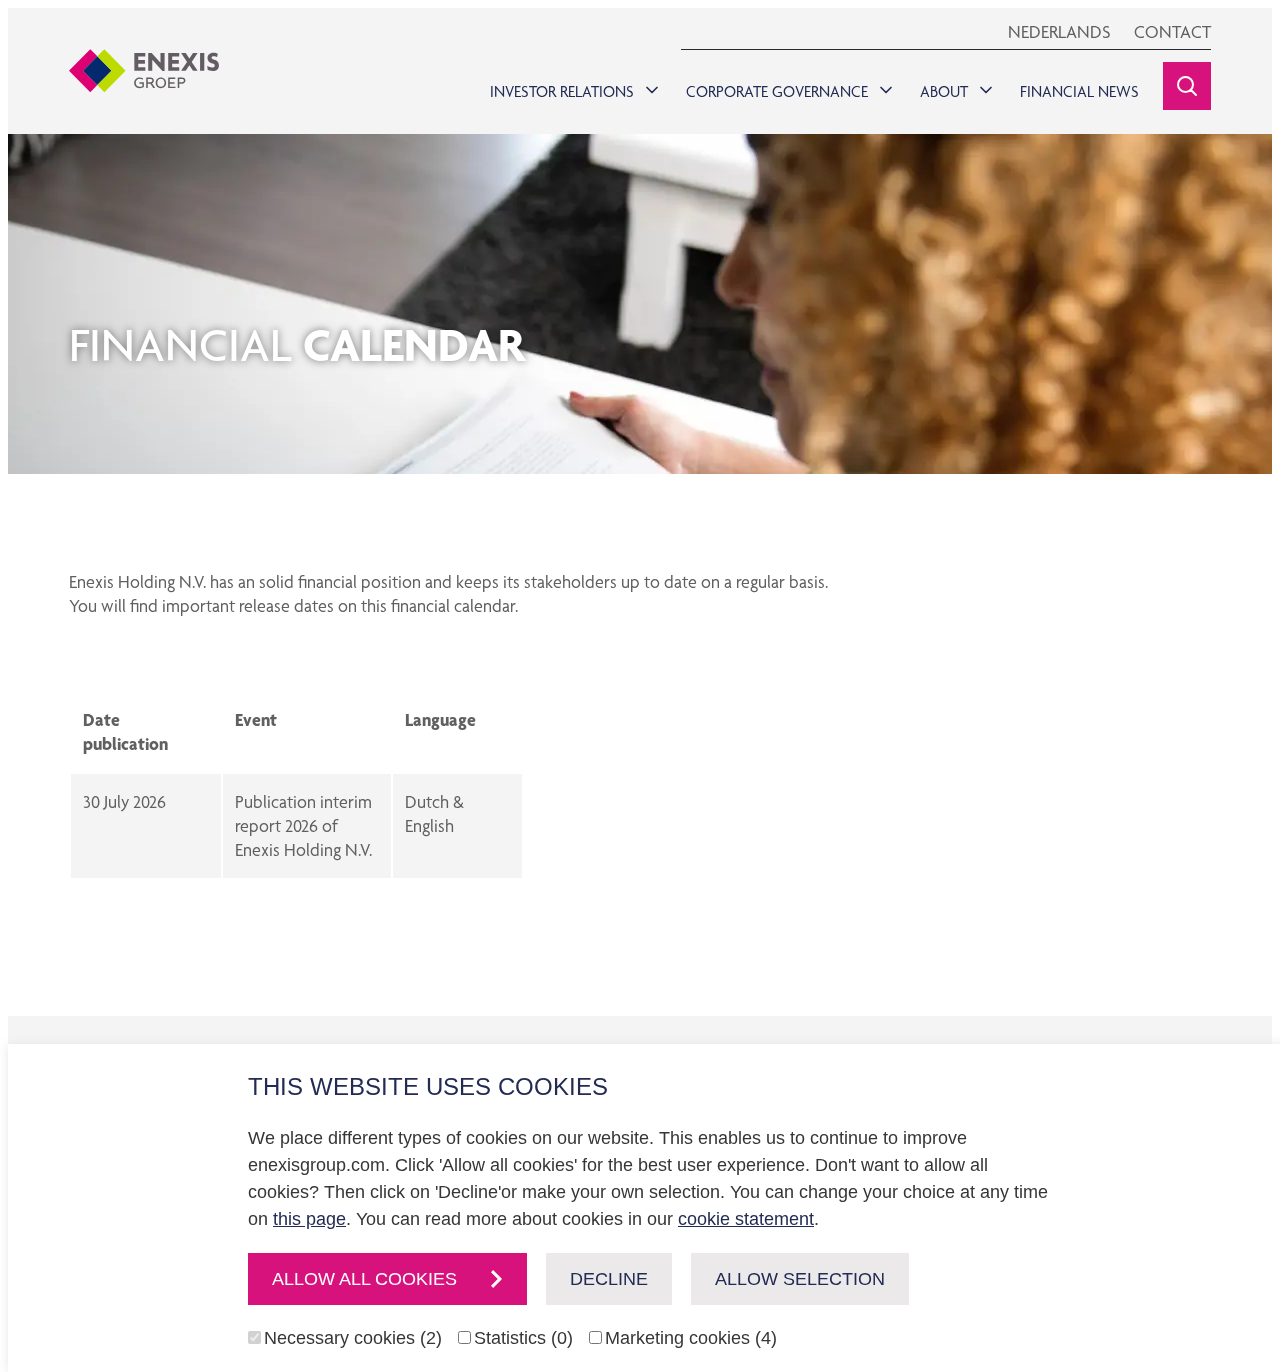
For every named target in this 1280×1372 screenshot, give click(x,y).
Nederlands (1059, 31)
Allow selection (800, 1279)
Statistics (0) (523, 1338)
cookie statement (746, 1219)
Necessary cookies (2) (353, 1338)
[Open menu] (648, 85)
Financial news (1079, 91)
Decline (609, 1279)
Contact (1172, 31)
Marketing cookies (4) (691, 1338)
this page (309, 1219)
